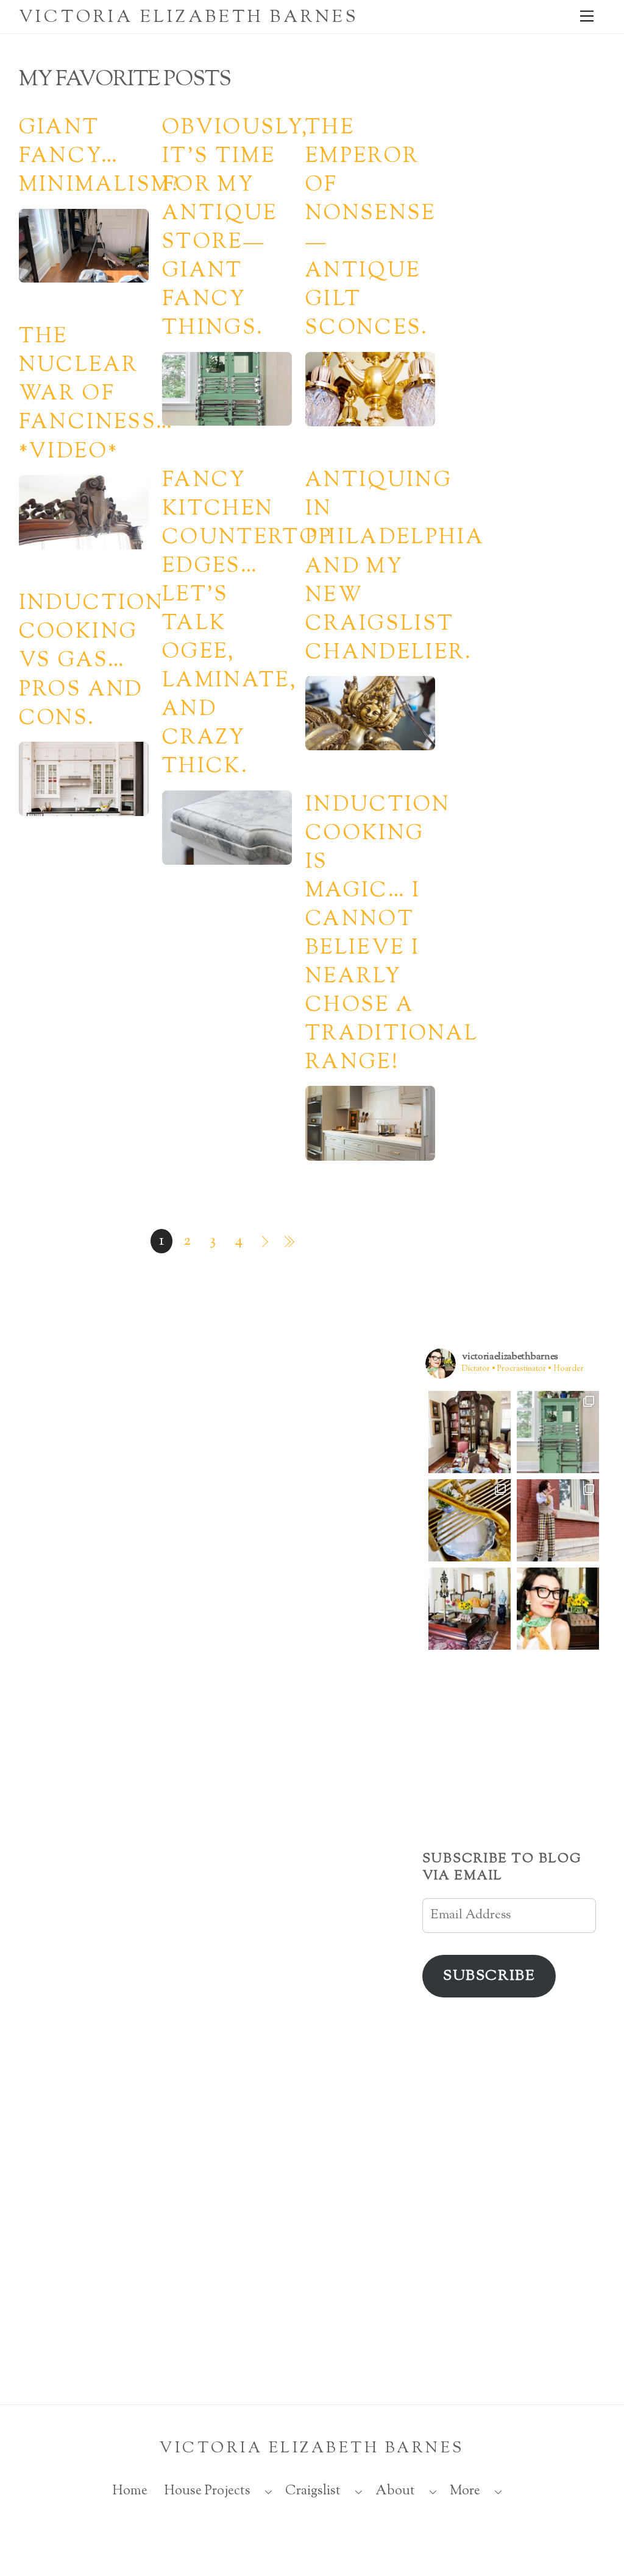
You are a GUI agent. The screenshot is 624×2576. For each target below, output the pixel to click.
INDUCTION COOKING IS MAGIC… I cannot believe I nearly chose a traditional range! (392, 934)
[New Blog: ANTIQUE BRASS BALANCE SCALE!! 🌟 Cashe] (470, 1609)
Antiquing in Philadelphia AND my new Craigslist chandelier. (395, 567)
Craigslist (313, 2491)
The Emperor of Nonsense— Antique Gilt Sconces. (371, 229)
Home (130, 2491)
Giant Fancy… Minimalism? (100, 157)
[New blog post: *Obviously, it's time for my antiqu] (558, 1432)
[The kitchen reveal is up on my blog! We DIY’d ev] (470, 1520)
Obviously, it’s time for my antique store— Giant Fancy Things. (236, 229)
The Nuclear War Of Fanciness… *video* (97, 395)
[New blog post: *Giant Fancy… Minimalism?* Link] (470, 1432)
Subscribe (489, 1976)
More (465, 2491)
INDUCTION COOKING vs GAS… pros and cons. (91, 661)
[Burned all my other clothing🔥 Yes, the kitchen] (558, 1520)
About (395, 2491)
